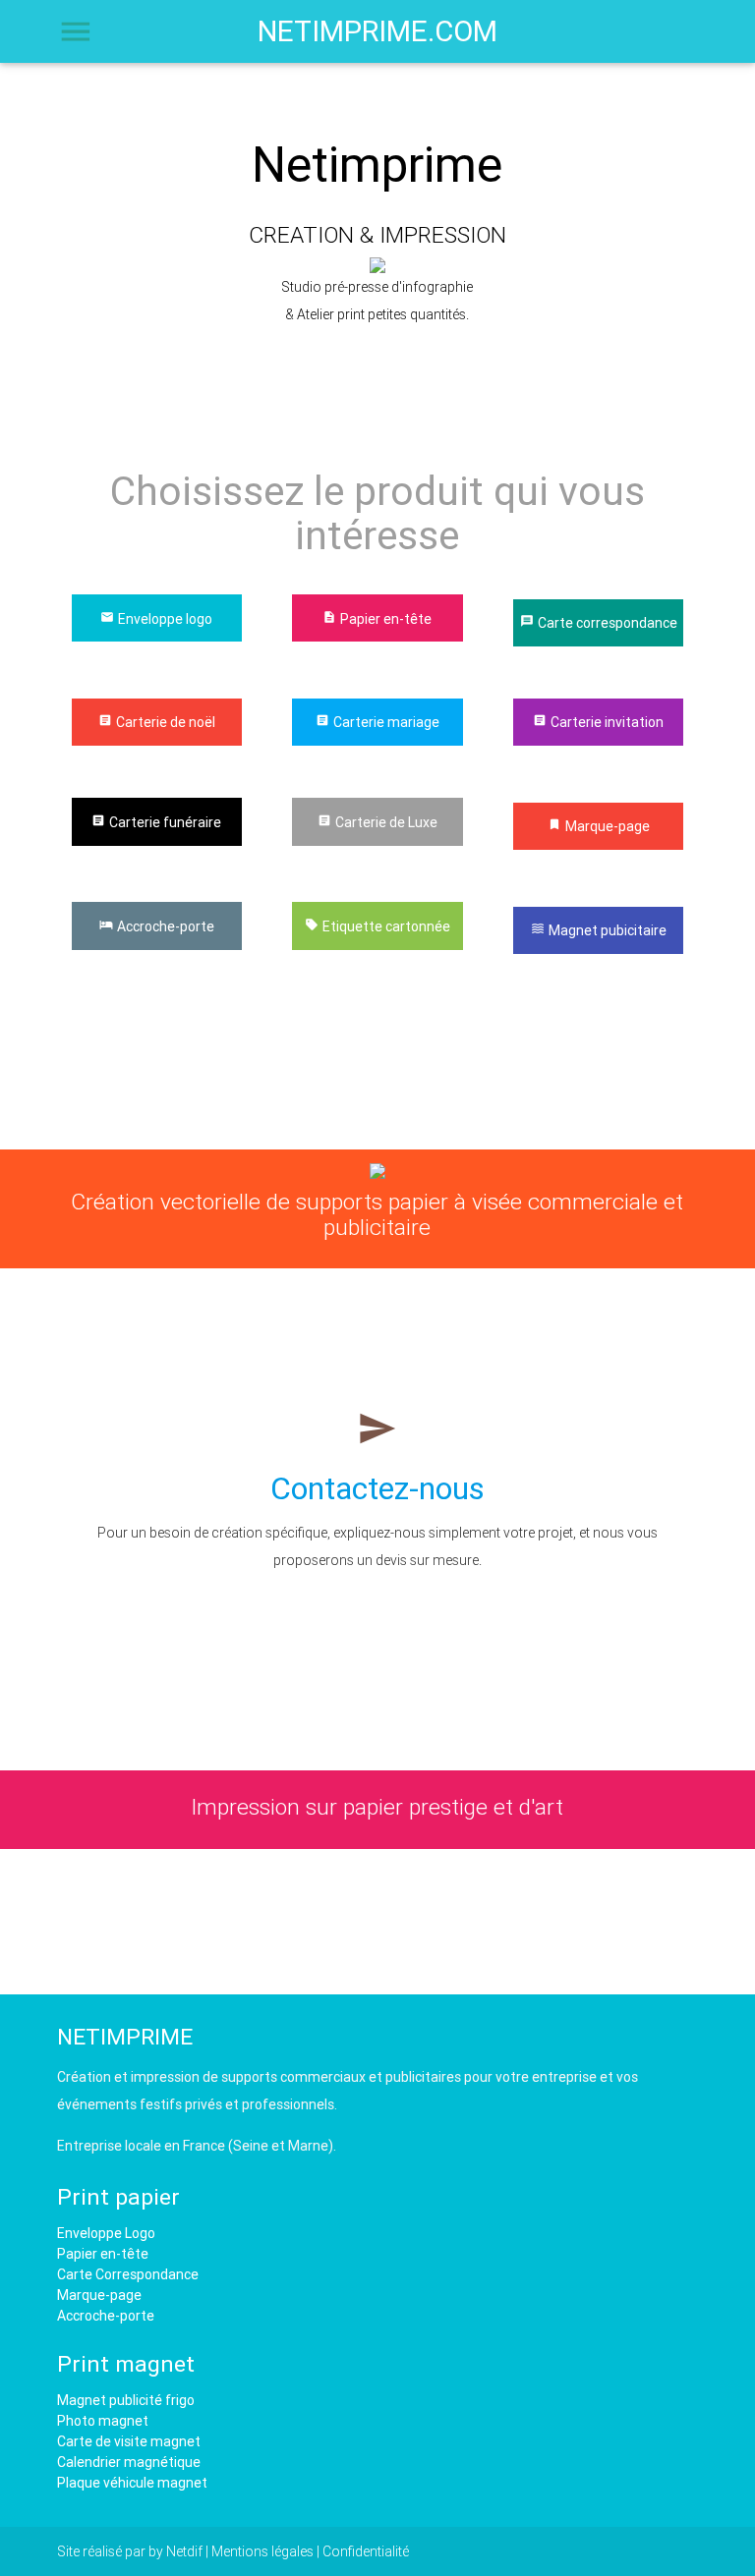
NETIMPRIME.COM (377, 31)
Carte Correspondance (128, 2274)
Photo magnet (103, 2421)
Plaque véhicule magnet (132, 2483)
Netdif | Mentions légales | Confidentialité (288, 2551)
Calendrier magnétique (129, 2462)
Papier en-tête (103, 2254)
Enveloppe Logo (106, 2233)
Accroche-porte (106, 2316)
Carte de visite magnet (129, 2441)
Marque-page (99, 2295)
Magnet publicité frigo (126, 2400)
